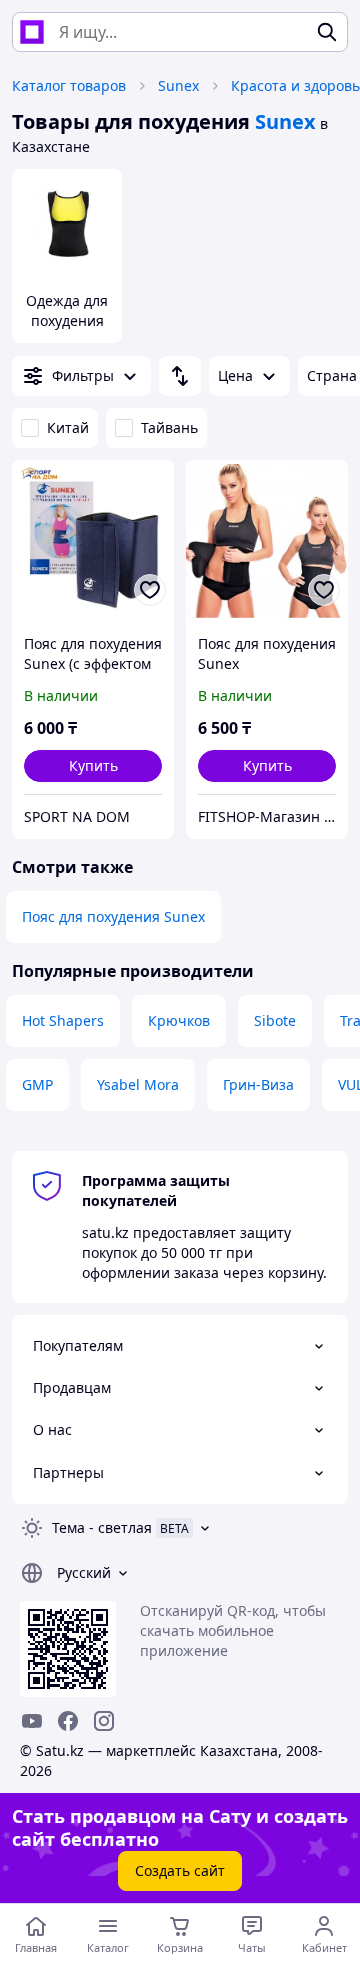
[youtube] (32, 1721)
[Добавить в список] (150, 590)
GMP (37, 1084)
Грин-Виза (258, 1084)
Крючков (179, 1020)
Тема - (102, 1527)
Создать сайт (180, 1870)
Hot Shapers (63, 1020)
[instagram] (104, 1721)
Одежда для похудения (67, 310)
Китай (68, 427)
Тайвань (169, 427)
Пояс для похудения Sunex (113, 916)
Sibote (275, 1020)
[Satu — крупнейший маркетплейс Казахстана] (32, 32)
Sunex (178, 85)
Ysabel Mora (138, 1084)
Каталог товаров (69, 85)
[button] (93, 766)
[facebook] (68, 1721)
